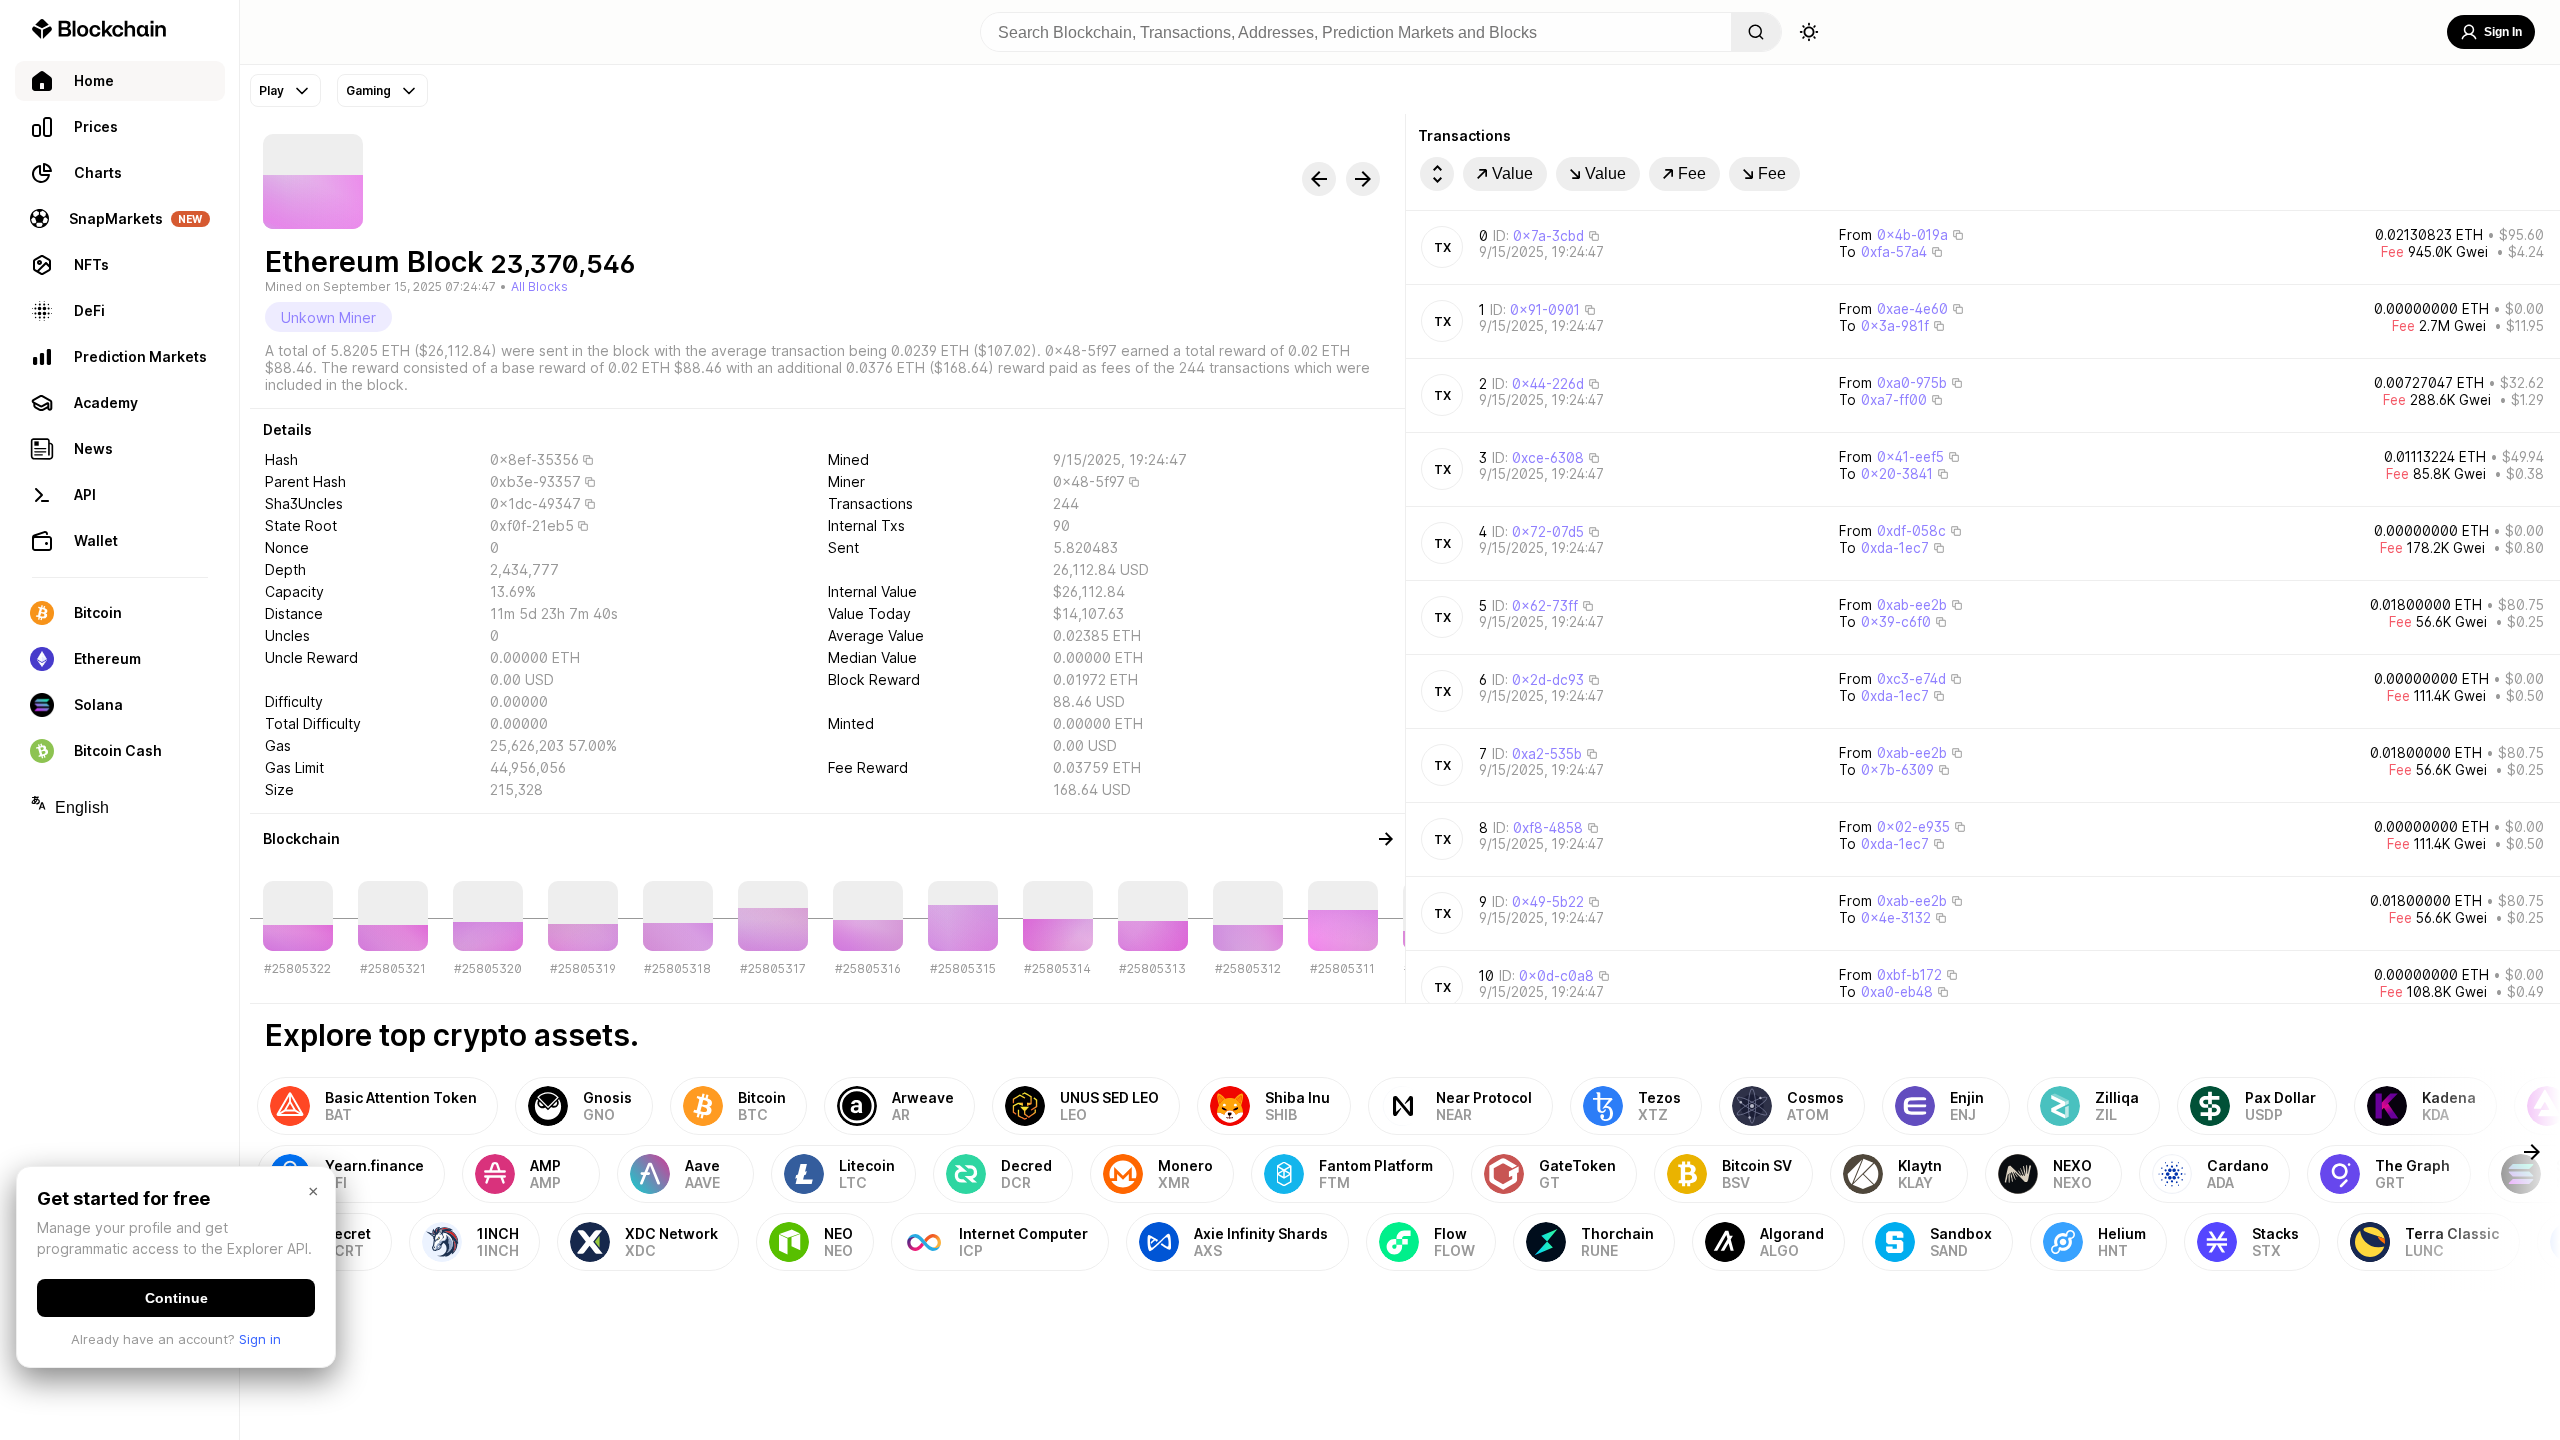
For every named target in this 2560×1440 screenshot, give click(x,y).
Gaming (368, 90)
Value (1512, 173)
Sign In (2503, 32)
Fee (1692, 173)
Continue (176, 1298)
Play (271, 90)
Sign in (260, 1339)
